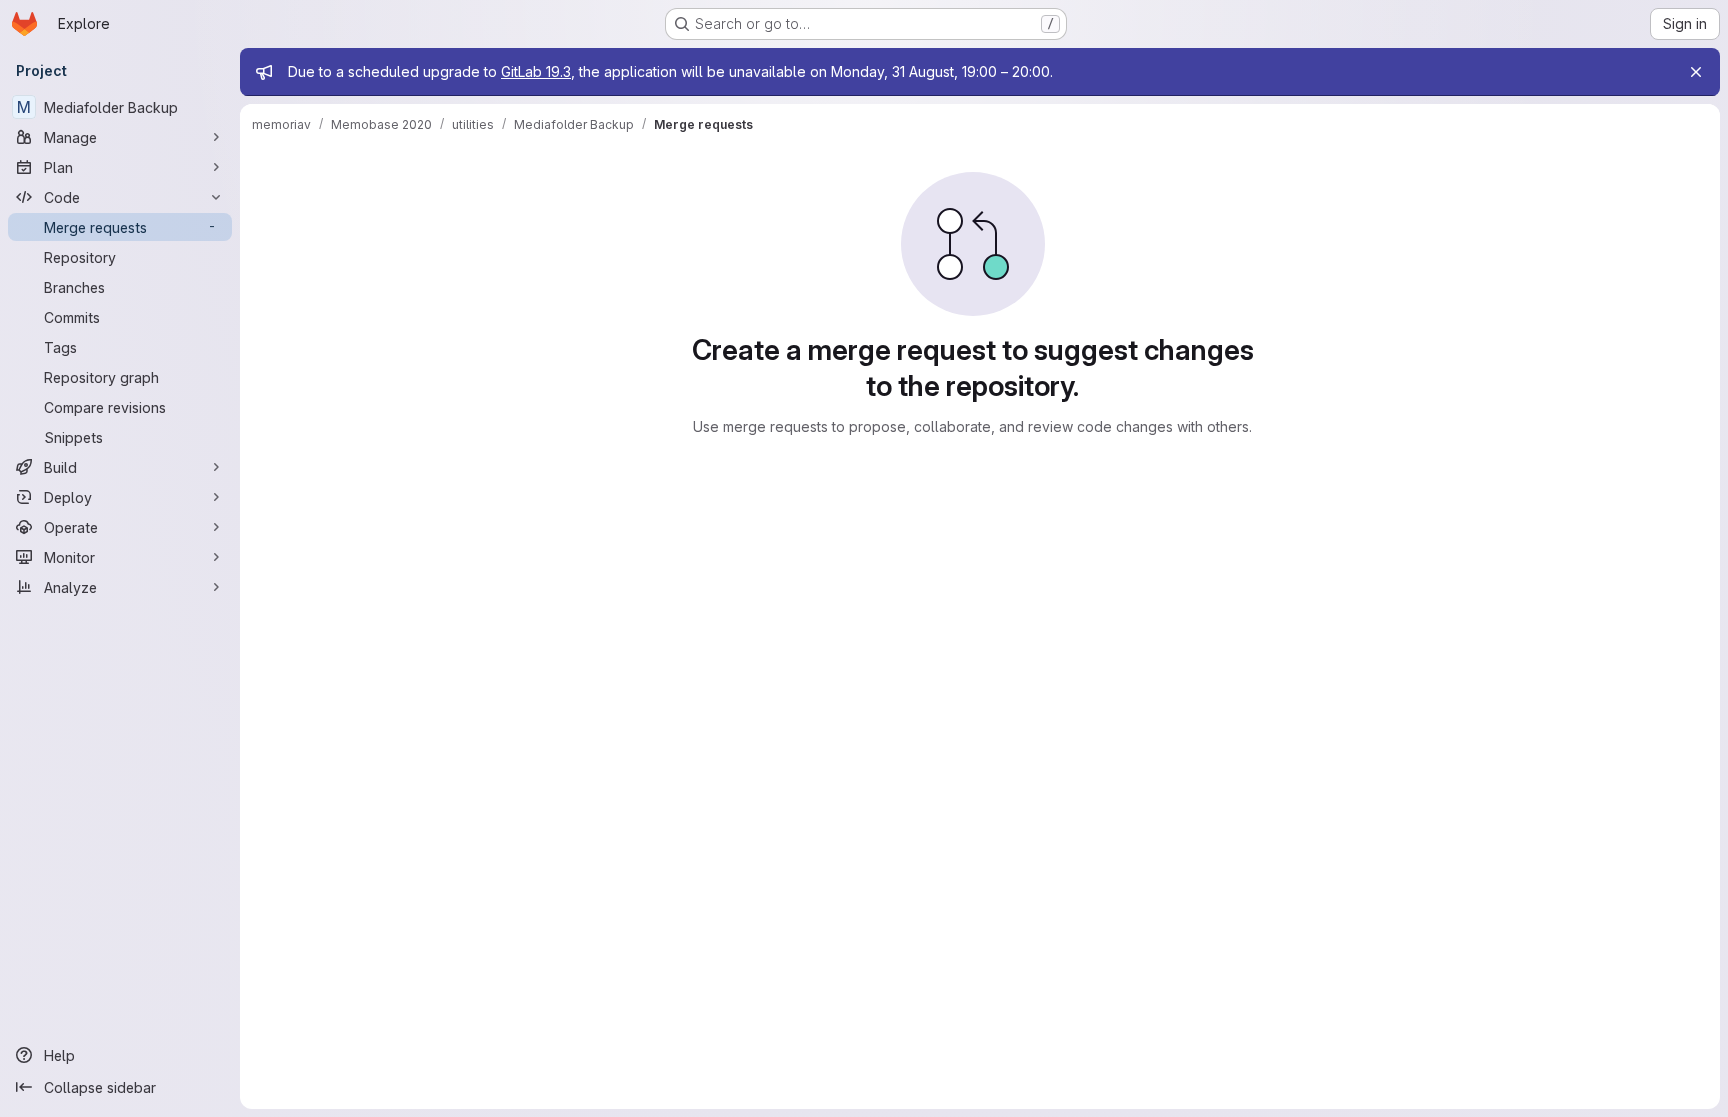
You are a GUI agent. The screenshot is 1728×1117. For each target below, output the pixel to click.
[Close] (1696, 72)
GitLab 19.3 (536, 71)
